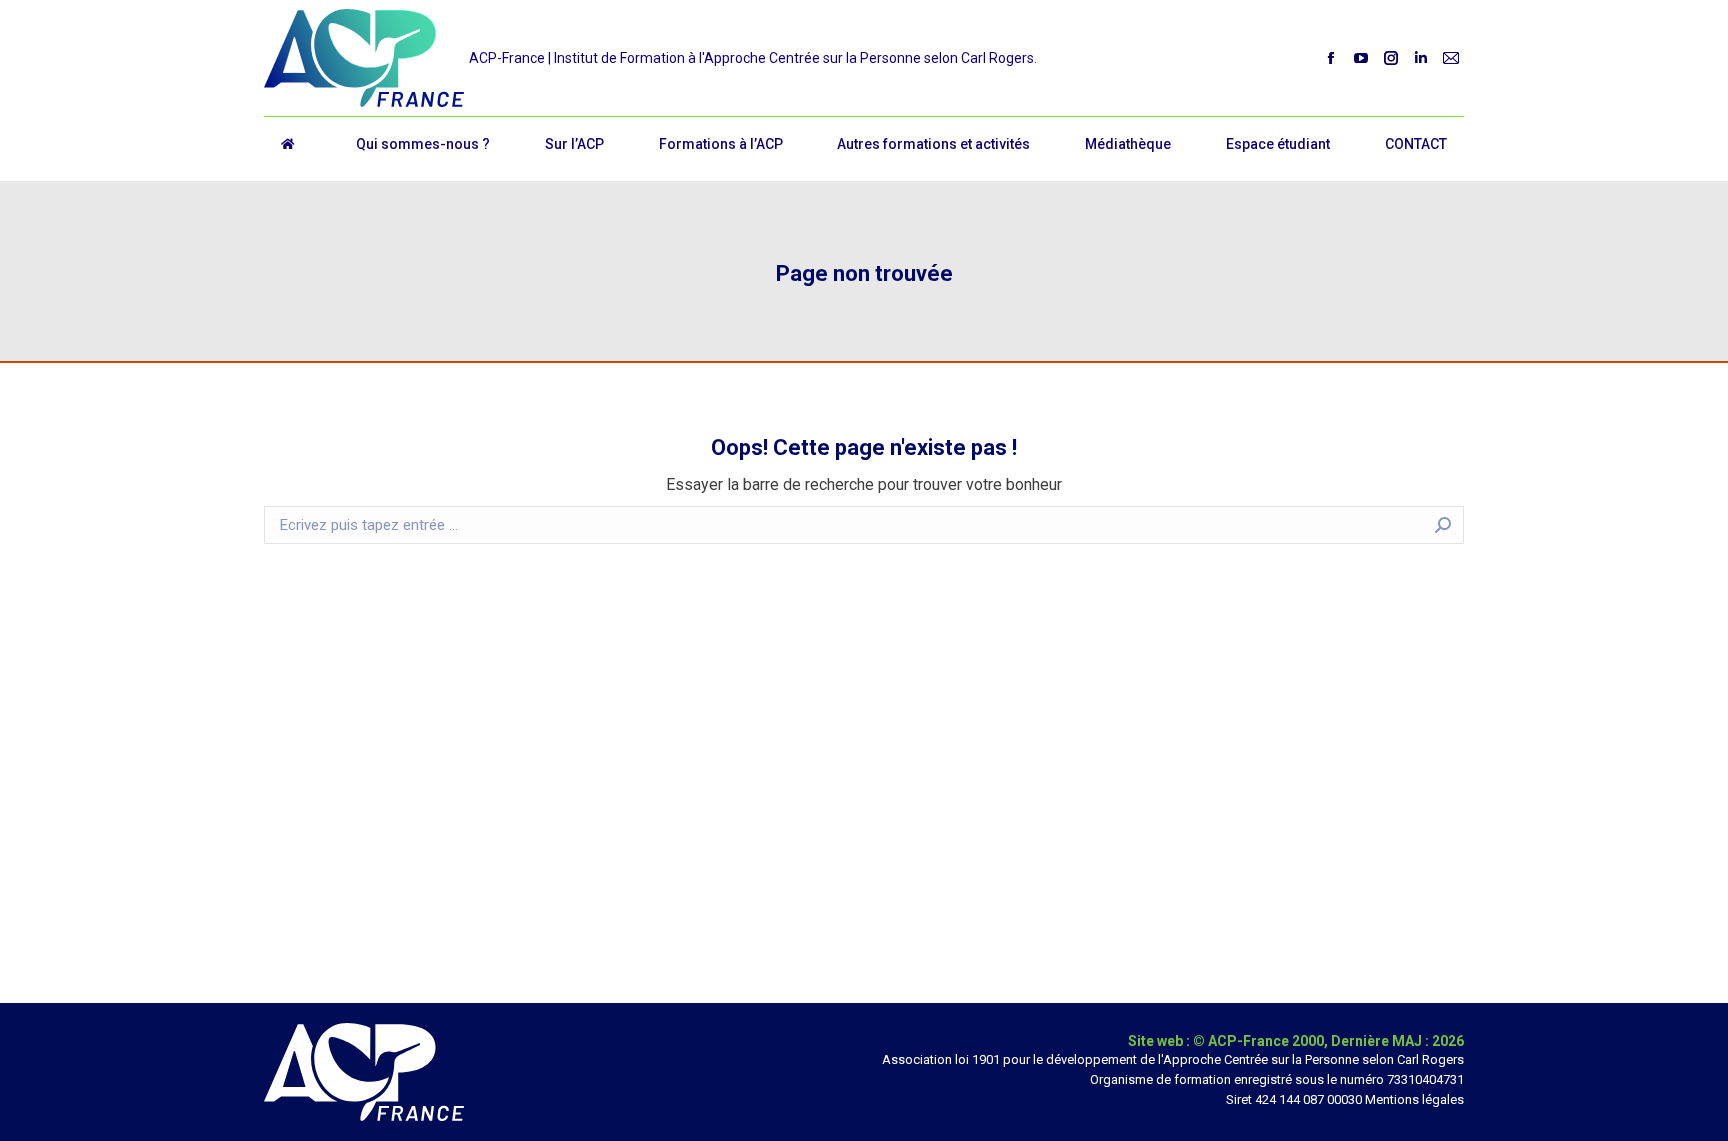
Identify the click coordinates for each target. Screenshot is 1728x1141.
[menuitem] (423, 144)
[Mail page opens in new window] (1451, 58)
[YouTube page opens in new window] (1361, 58)
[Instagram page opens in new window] (1391, 58)
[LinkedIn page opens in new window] (1421, 58)
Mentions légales (1414, 1099)
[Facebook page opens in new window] (1331, 58)
